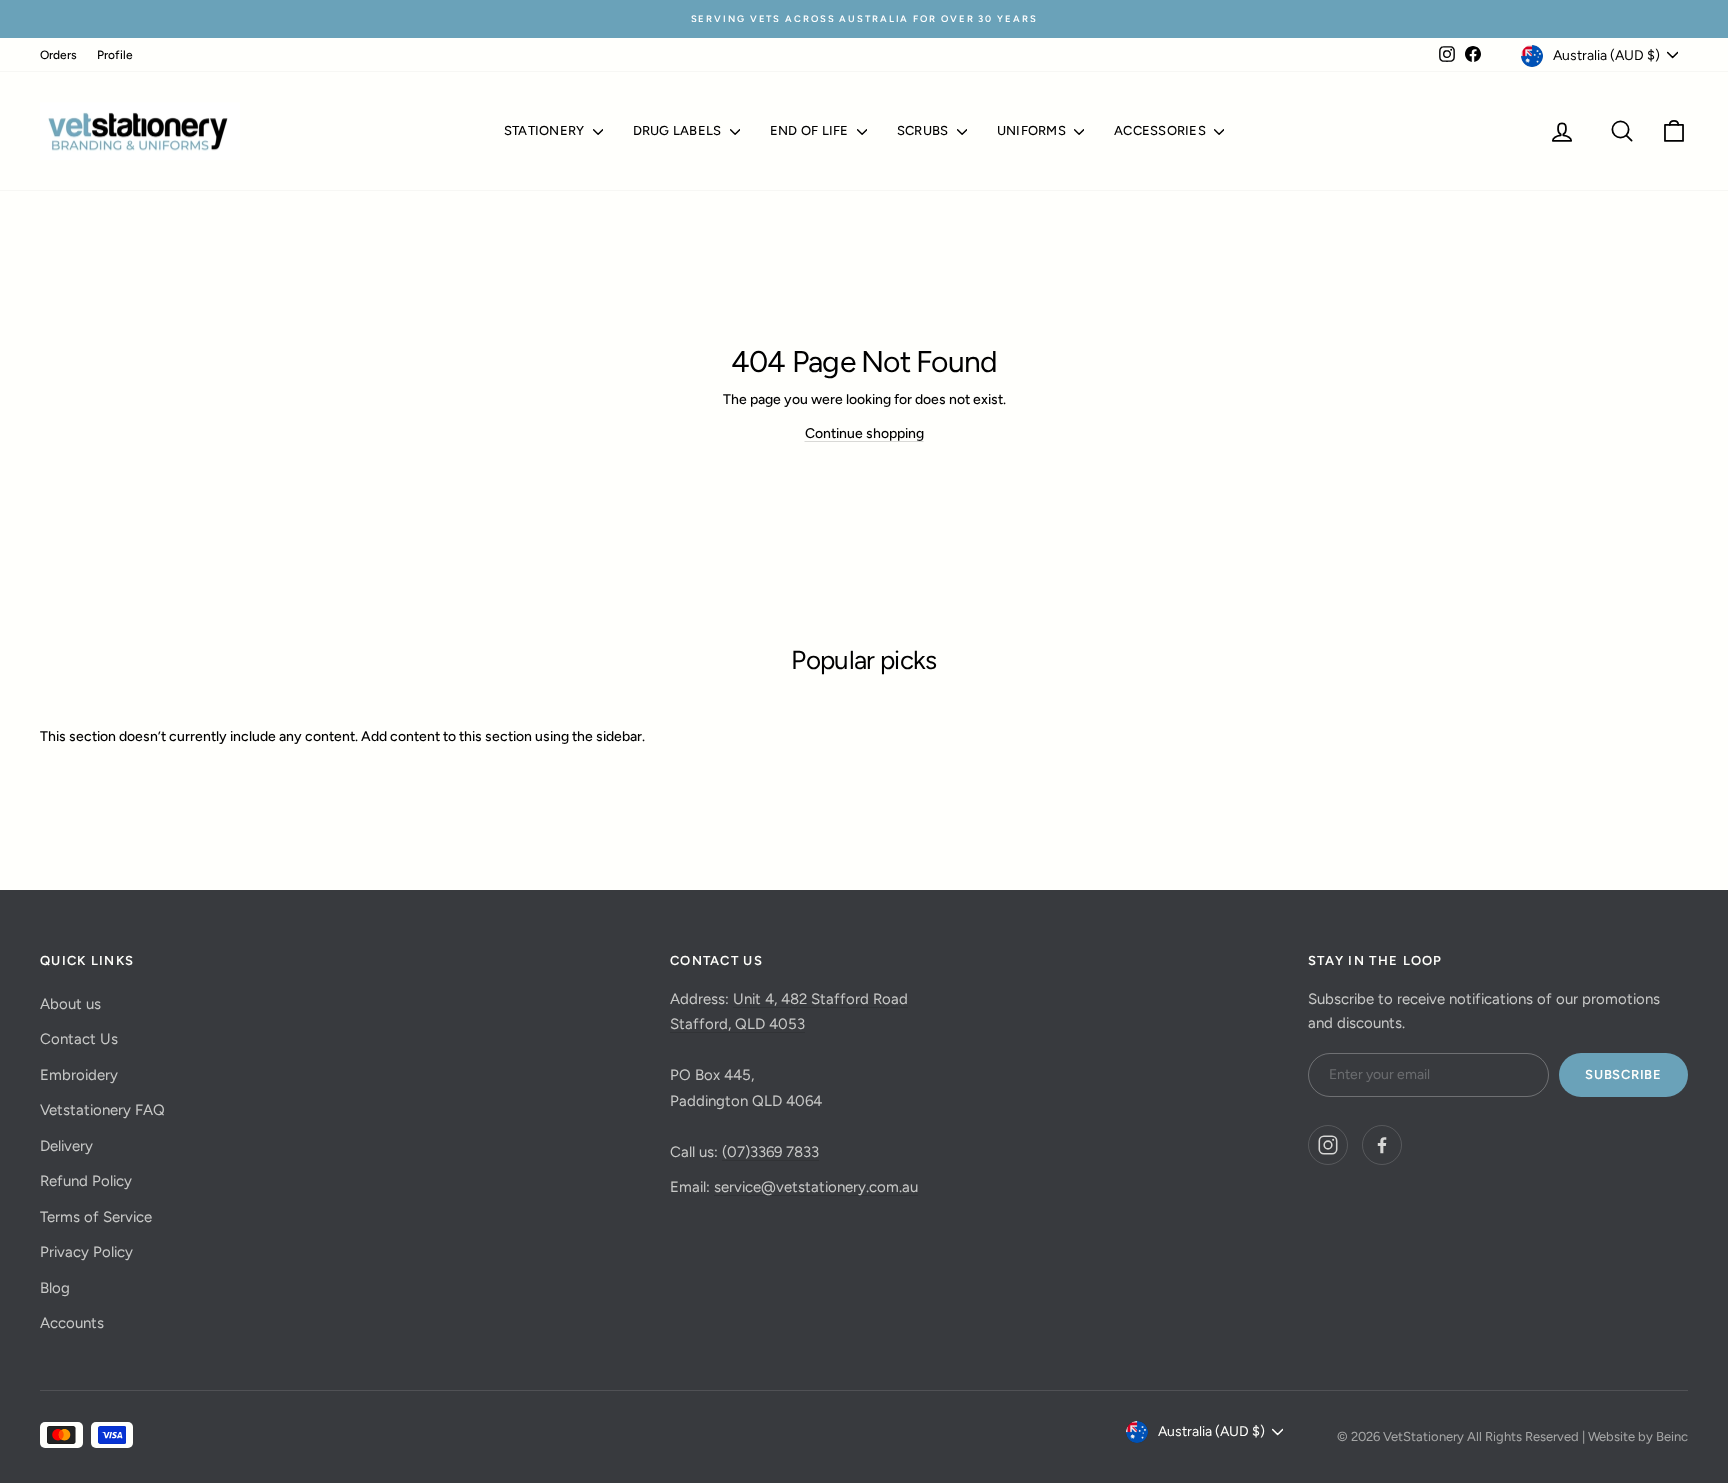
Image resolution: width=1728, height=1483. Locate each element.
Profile (115, 55)
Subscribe (1623, 1074)
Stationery (546, 130)
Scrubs (924, 130)
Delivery (66, 1146)
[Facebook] (1382, 1145)
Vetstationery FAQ (102, 1110)
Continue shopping (864, 433)
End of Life (811, 130)
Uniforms (1033, 130)
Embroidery (79, 1075)
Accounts (72, 1323)
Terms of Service (96, 1217)
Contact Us (79, 1039)
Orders (58, 55)
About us (70, 1004)
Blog (55, 1288)
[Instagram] (1328, 1145)
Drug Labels (679, 130)
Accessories (1161, 130)
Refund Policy (86, 1181)
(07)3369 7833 (770, 1152)
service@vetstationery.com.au (816, 1187)
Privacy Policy (86, 1252)
